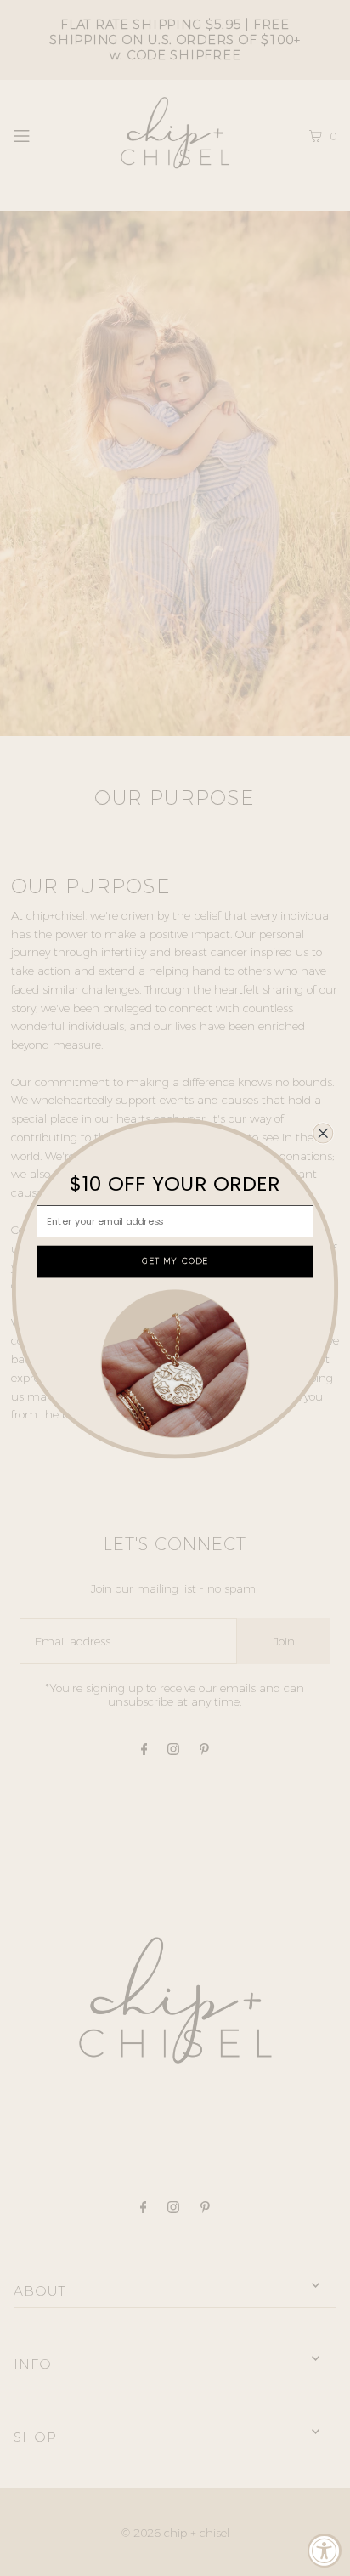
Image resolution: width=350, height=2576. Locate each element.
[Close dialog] (323, 1133)
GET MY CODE (175, 1261)
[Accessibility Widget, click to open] (325, 2551)
